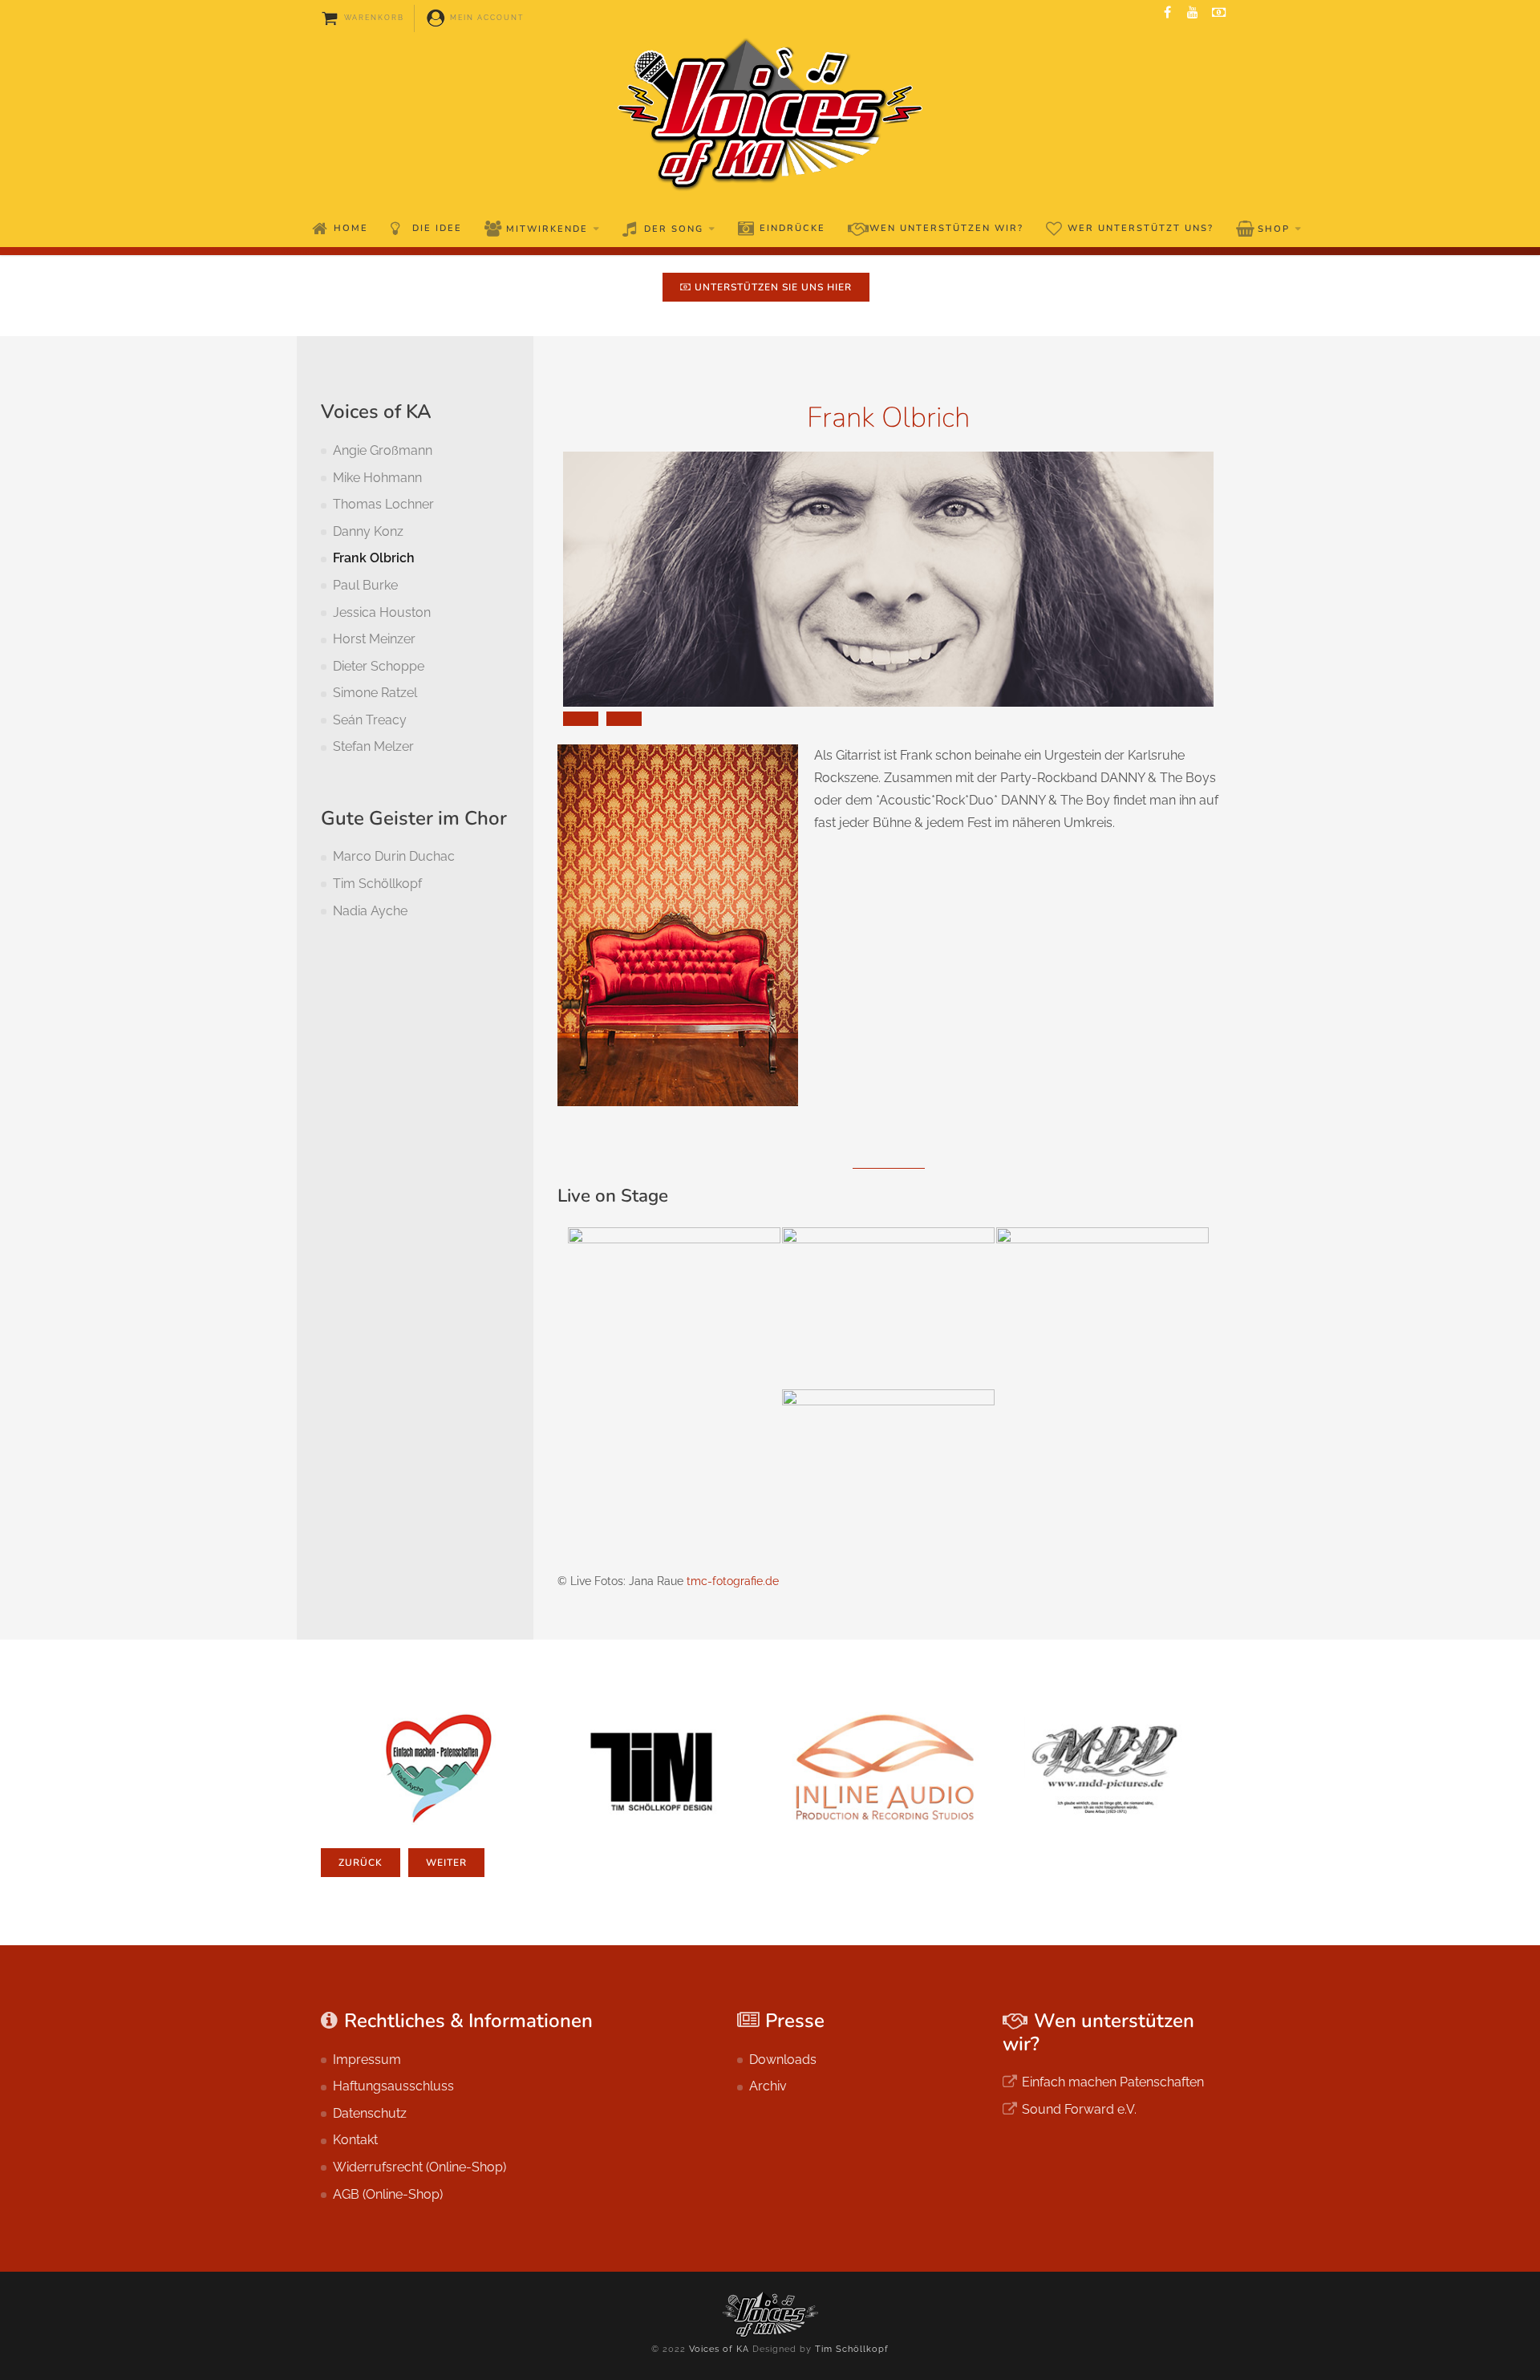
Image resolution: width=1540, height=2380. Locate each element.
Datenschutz (370, 2113)
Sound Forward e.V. (1079, 2109)
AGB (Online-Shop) (388, 2194)
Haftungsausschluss (393, 2086)
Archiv (768, 2086)
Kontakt (355, 2140)
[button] (581, 719)
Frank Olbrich (374, 558)
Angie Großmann (383, 450)
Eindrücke (792, 228)
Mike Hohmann (377, 478)
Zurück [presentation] (361, 1863)
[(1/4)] (674, 1308)
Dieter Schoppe (379, 666)
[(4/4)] (888, 1470)
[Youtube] (1193, 13)
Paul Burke (365, 585)
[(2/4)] (888, 1308)
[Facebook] (1167, 13)
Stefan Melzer (373, 746)
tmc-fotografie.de (733, 1581)
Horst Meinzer (374, 639)
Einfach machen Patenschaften (1113, 2082)
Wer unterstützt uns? (1141, 228)
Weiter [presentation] (446, 1863)
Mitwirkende (547, 229)
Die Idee (437, 228)
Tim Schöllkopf (377, 884)
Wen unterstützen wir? (946, 228)
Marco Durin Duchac (394, 856)
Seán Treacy (370, 720)
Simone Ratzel (375, 693)
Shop (1274, 229)
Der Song (674, 229)
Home (351, 228)
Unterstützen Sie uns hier (772, 287)
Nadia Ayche (370, 911)
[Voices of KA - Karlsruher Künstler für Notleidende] (770, 114)
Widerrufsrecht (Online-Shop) (419, 2167)
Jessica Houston (382, 612)
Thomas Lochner (383, 504)
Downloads (783, 2060)
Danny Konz (368, 531)
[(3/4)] (1102, 1308)
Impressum (367, 2060)
